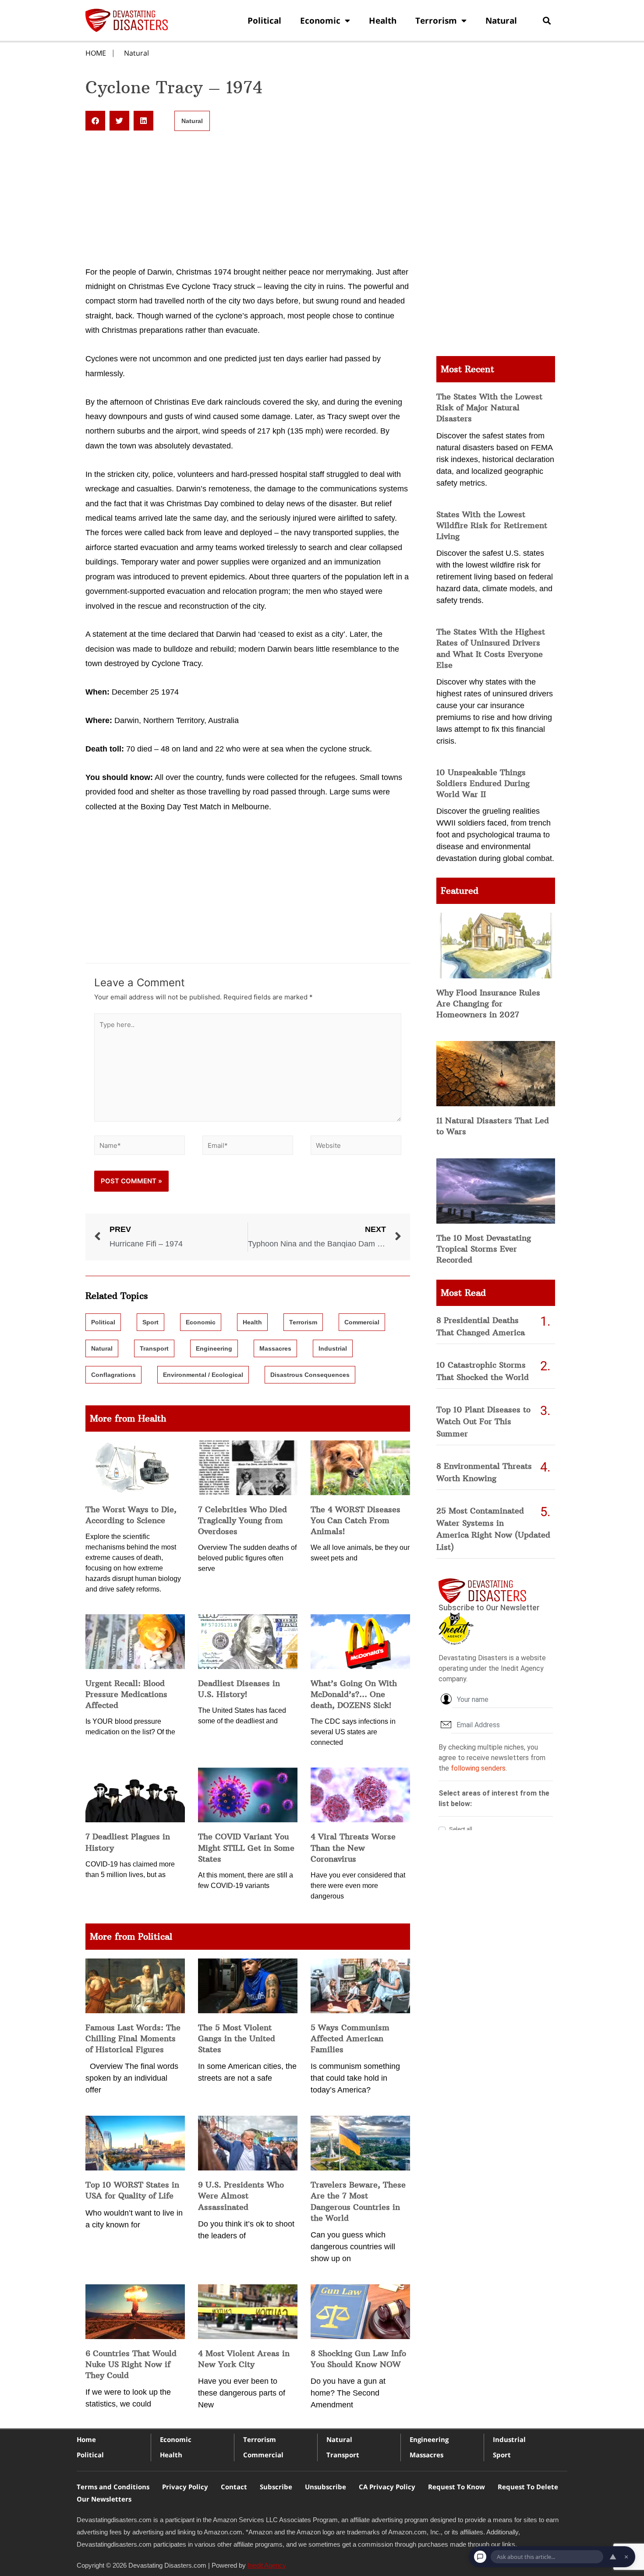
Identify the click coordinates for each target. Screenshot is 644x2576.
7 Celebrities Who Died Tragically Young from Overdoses (242, 1520)
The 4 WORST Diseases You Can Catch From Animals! (356, 1520)
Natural (501, 21)
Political (264, 21)
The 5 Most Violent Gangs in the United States (237, 2038)
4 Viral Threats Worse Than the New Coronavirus (353, 1847)
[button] (547, 20)
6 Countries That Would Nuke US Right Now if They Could (131, 2364)
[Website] (356, 1147)
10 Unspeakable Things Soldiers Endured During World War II (483, 783)
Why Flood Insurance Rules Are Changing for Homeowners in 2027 (488, 1004)
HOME (96, 53)
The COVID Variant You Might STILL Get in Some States (246, 1847)
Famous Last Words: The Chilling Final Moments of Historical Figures (133, 2038)
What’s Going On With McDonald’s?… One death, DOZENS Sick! (354, 1694)
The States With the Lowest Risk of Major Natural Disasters (489, 408)
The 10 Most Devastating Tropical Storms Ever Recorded (484, 1249)
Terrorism (436, 21)
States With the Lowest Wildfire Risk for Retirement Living (492, 525)
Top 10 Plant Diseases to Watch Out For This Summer (483, 1422)
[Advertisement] (248, 200)
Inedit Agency (267, 2565)
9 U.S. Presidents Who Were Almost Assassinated (241, 2196)
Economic (320, 21)
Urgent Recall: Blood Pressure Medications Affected (126, 1694)
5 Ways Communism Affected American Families (350, 2038)
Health (383, 21)
